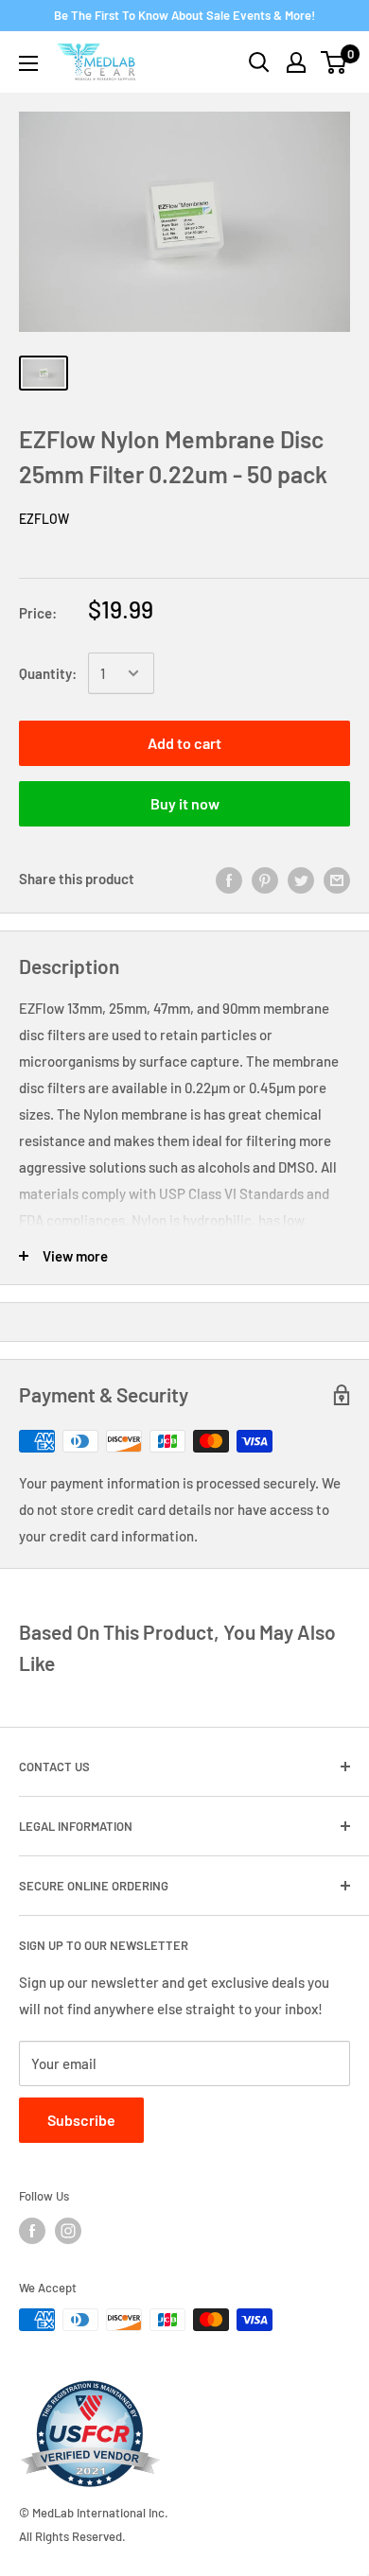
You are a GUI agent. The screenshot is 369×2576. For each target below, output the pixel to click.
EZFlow (44, 519)
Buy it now (185, 803)
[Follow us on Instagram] (68, 2231)
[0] (334, 62)
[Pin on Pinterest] (265, 879)
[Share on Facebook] (229, 879)
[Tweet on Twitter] (301, 879)
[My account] (296, 62)
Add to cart (184, 743)
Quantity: (48, 673)
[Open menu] (28, 63)
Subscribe (81, 2120)
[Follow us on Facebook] (32, 2231)
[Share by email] (337, 879)
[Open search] (259, 62)
